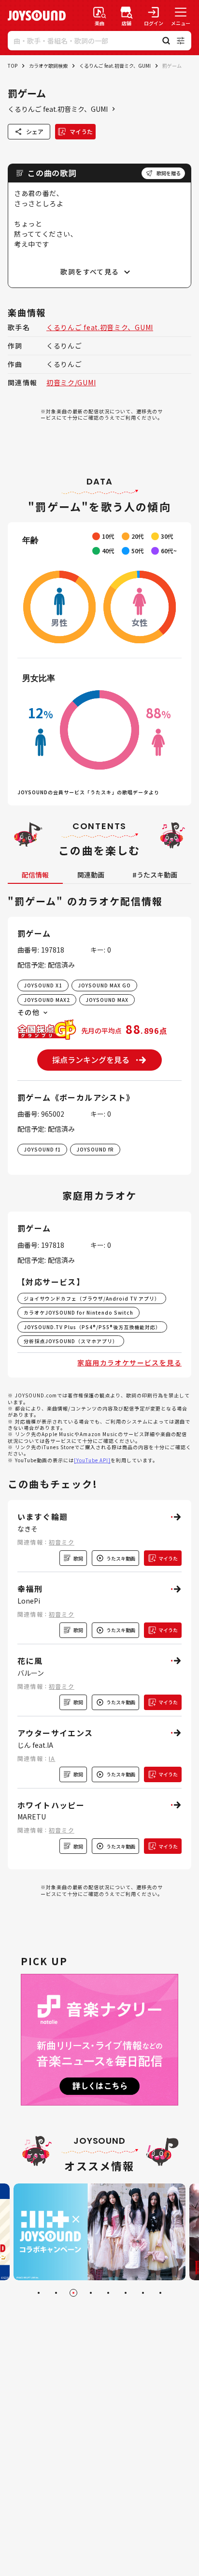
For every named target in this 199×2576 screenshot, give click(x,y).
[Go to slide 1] (39, 2293)
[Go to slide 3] (73, 2293)
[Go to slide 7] (143, 2293)
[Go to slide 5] (108, 2293)
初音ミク (62, 1542)
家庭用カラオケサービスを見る (129, 1363)
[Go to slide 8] (160, 2293)
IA (52, 1758)
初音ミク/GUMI (71, 382)
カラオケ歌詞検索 (48, 66)
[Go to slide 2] (56, 2293)
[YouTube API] (92, 1460)
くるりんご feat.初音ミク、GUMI (115, 66)
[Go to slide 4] (91, 2293)
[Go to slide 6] (126, 2293)
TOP (13, 66)
